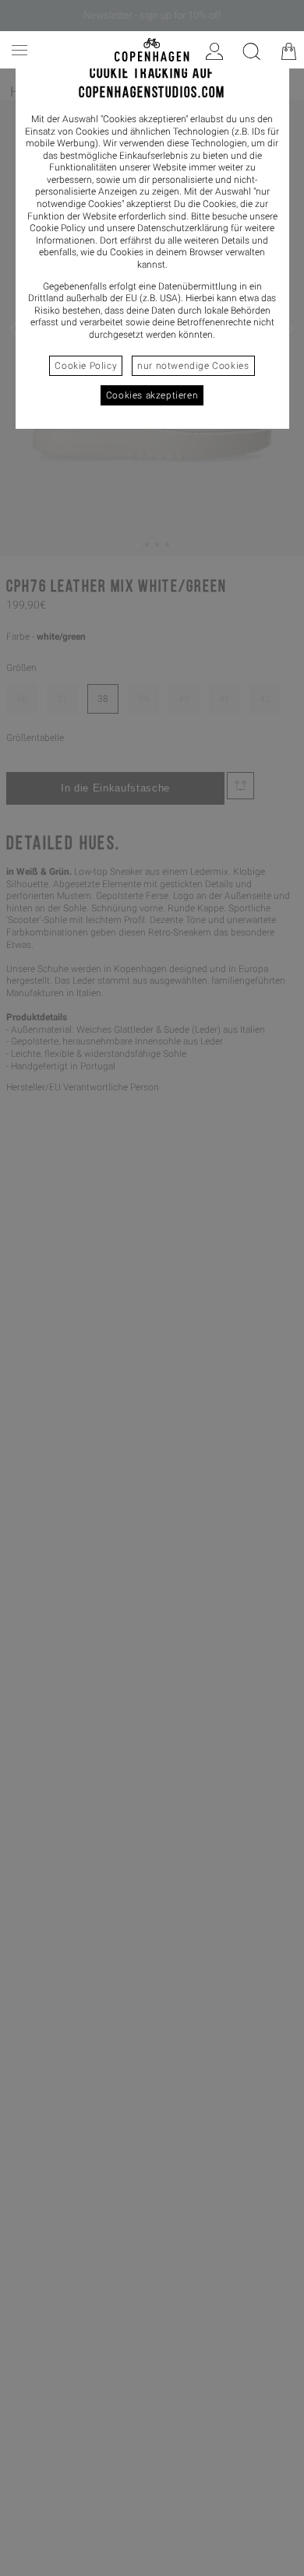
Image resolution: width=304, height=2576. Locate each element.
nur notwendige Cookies (193, 366)
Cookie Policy (86, 366)
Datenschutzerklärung (183, 228)
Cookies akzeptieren (152, 395)
